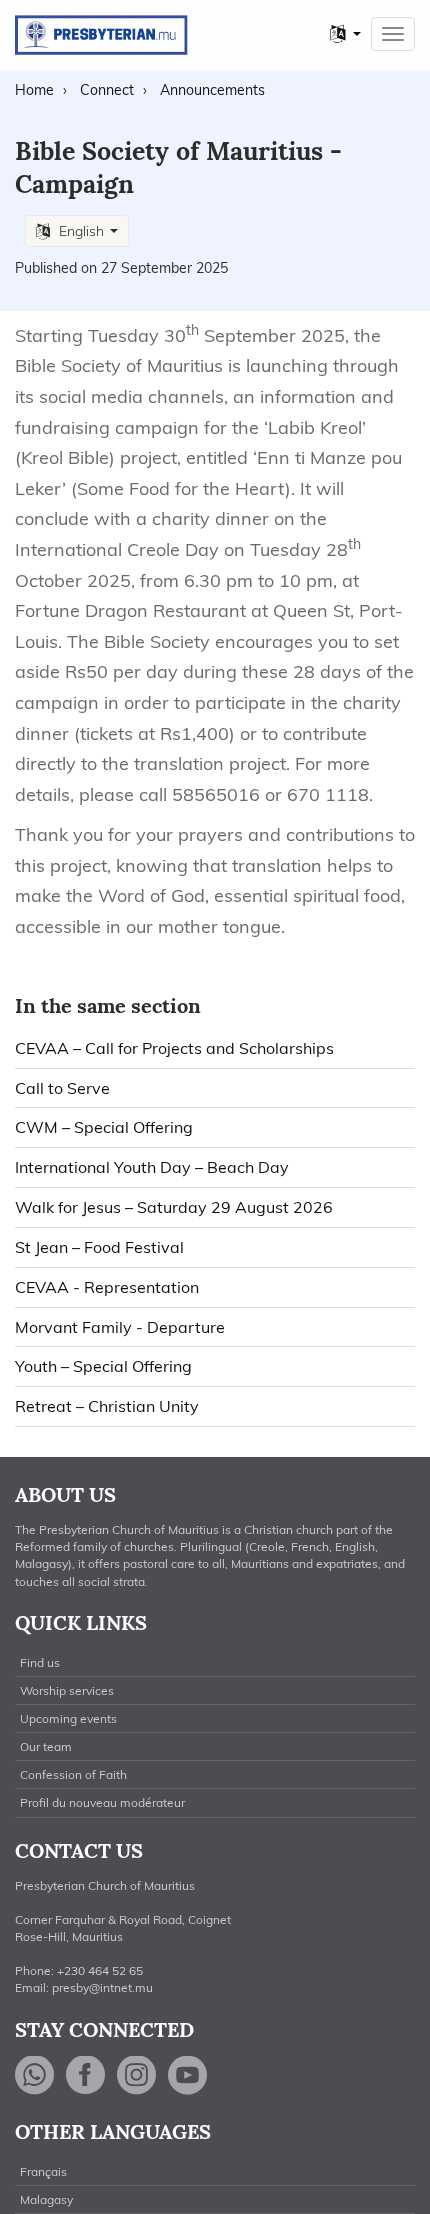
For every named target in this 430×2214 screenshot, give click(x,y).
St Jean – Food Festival (99, 1247)
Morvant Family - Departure (120, 1327)
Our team (46, 1746)
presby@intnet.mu (102, 1987)
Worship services (67, 1690)
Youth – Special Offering (103, 1366)
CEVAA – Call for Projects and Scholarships (174, 1048)
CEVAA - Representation (107, 1287)
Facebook (86, 2075)
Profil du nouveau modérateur (102, 1802)
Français (43, 2171)
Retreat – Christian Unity (107, 1406)
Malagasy (46, 2199)
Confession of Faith (73, 1774)
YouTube (188, 2075)
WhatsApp (35, 2075)
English (81, 231)
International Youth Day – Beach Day (152, 1167)
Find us (40, 1662)
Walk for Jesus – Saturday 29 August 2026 (174, 1207)
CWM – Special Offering (104, 1127)
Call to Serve (62, 1088)
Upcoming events (68, 1718)
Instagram (137, 2075)
